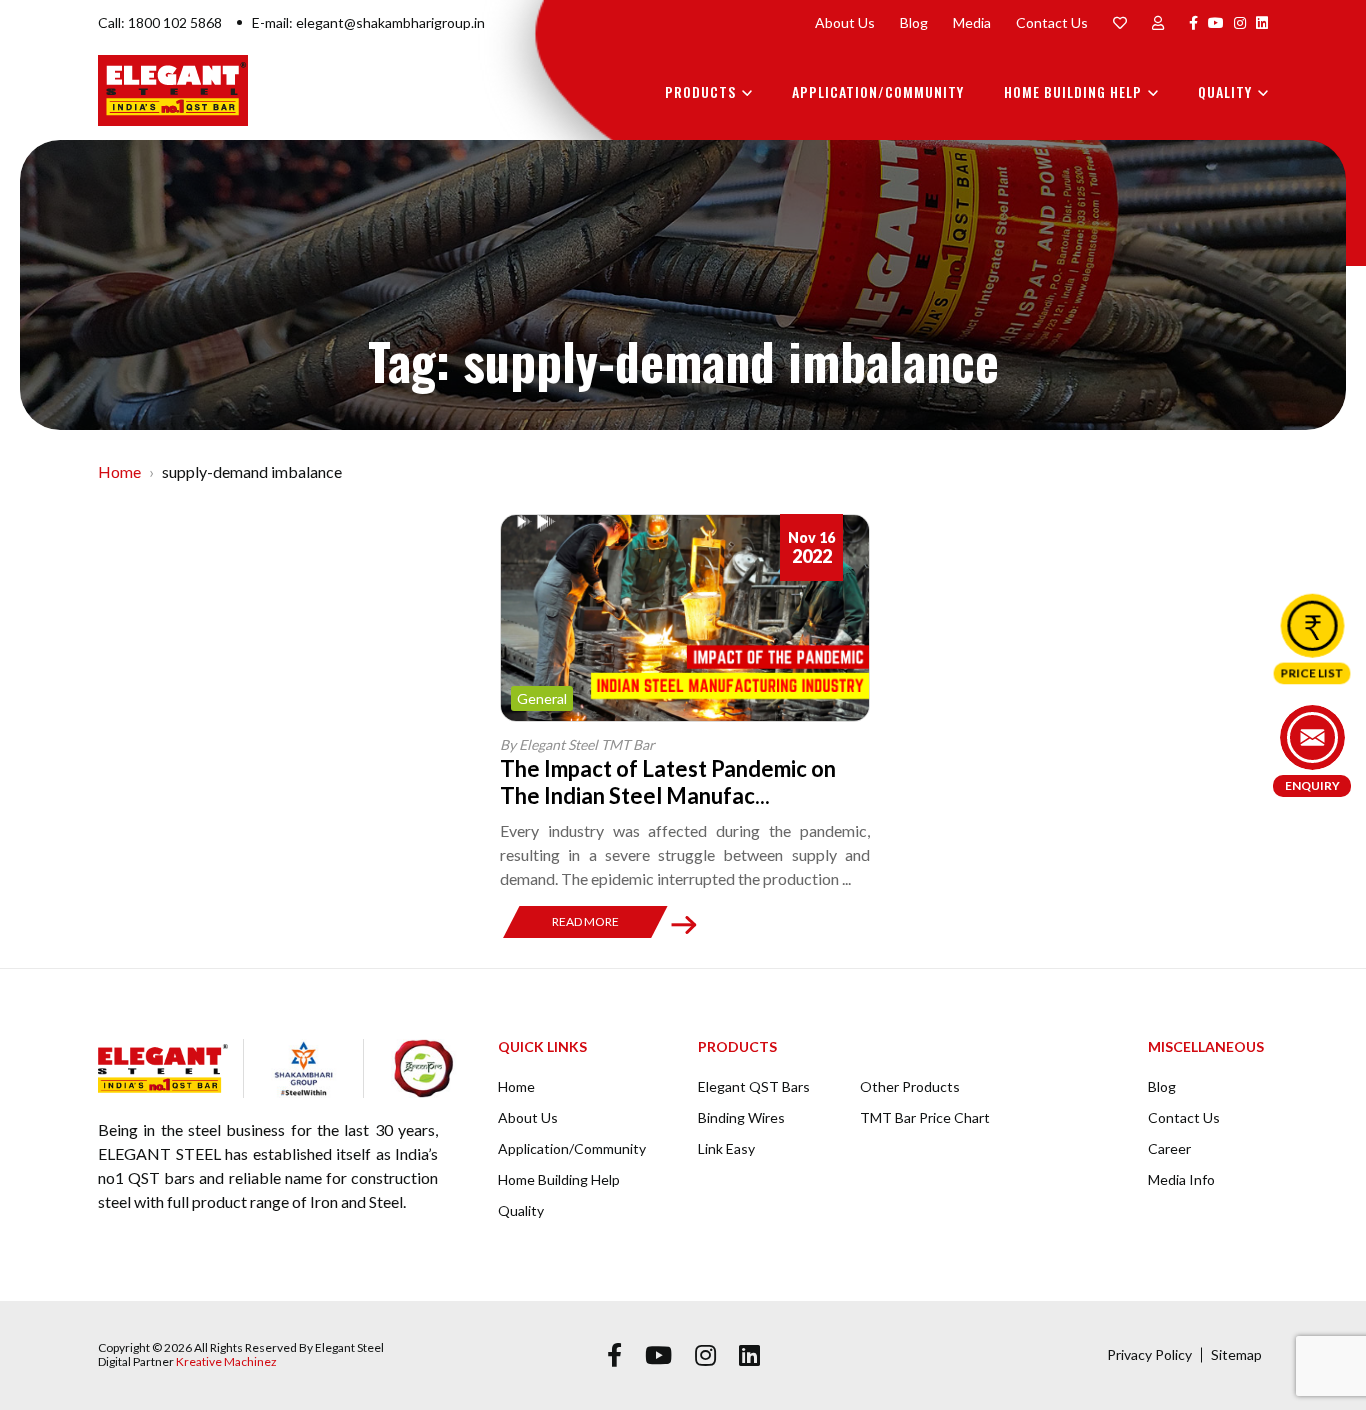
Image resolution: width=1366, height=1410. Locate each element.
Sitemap (1236, 1354)
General (542, 698)
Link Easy (726, 1148)
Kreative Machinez (226, 1361)
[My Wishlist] (1120, 22)
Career (1169, 1148)
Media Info (1181, 1179)
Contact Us (1052, 22)
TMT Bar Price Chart (925, 1117)
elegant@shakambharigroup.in (390, 22)
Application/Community (878, 91)
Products (700, 91)
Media (972, 22)
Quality (1225, 91)
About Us (845, 22)
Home (119, 471)
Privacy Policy (1149, 1354)
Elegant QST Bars (754, 1086)
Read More (585, 921)
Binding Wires (741, 1117)
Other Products (910, 1086)
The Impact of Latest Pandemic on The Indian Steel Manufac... (668, 781)
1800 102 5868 (175, 22)
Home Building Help (1073, 91)
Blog (914, 22)
